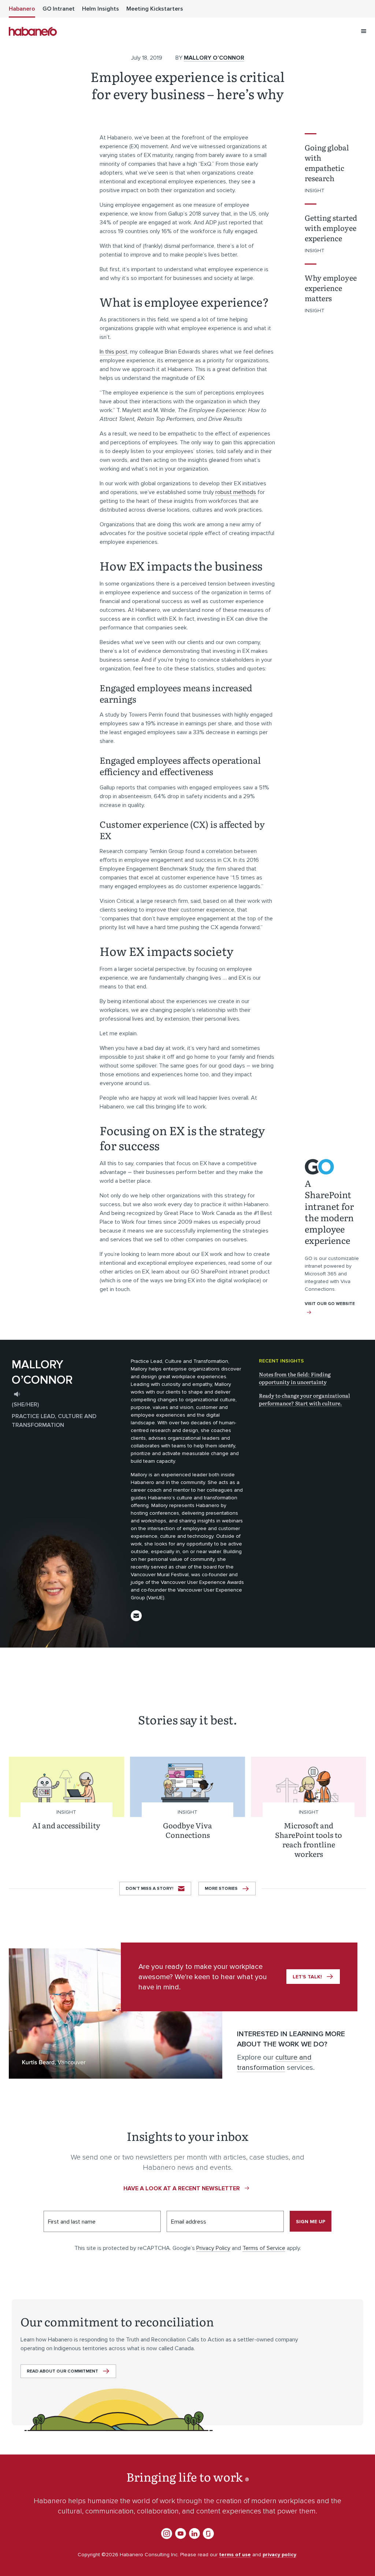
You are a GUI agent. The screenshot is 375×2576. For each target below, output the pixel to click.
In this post (114, 352)
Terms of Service (264, 2248)
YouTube (181, 2534)
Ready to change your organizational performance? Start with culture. (305, 1399)
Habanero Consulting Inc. (33, 31)
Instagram (167, 2534)
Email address (189, 2222)
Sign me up (311, 2222)
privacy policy (279, 2555)
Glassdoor (208, 2534)
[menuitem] (22, 9)
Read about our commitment (62, 2371)
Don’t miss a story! (149, 1889)
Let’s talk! (307, 1977)
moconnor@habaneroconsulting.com (136, 1616)
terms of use (235, 2555)
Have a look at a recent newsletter (182, 2188)
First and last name (72, 2222)
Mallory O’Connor (214, 58)
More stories (221, 1889)
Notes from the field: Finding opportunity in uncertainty (295, 1378)
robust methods (236, 492)
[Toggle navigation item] (364, 31)
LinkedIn (194, 2534)
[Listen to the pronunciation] (17, 1394)
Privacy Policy (213, 2248)
